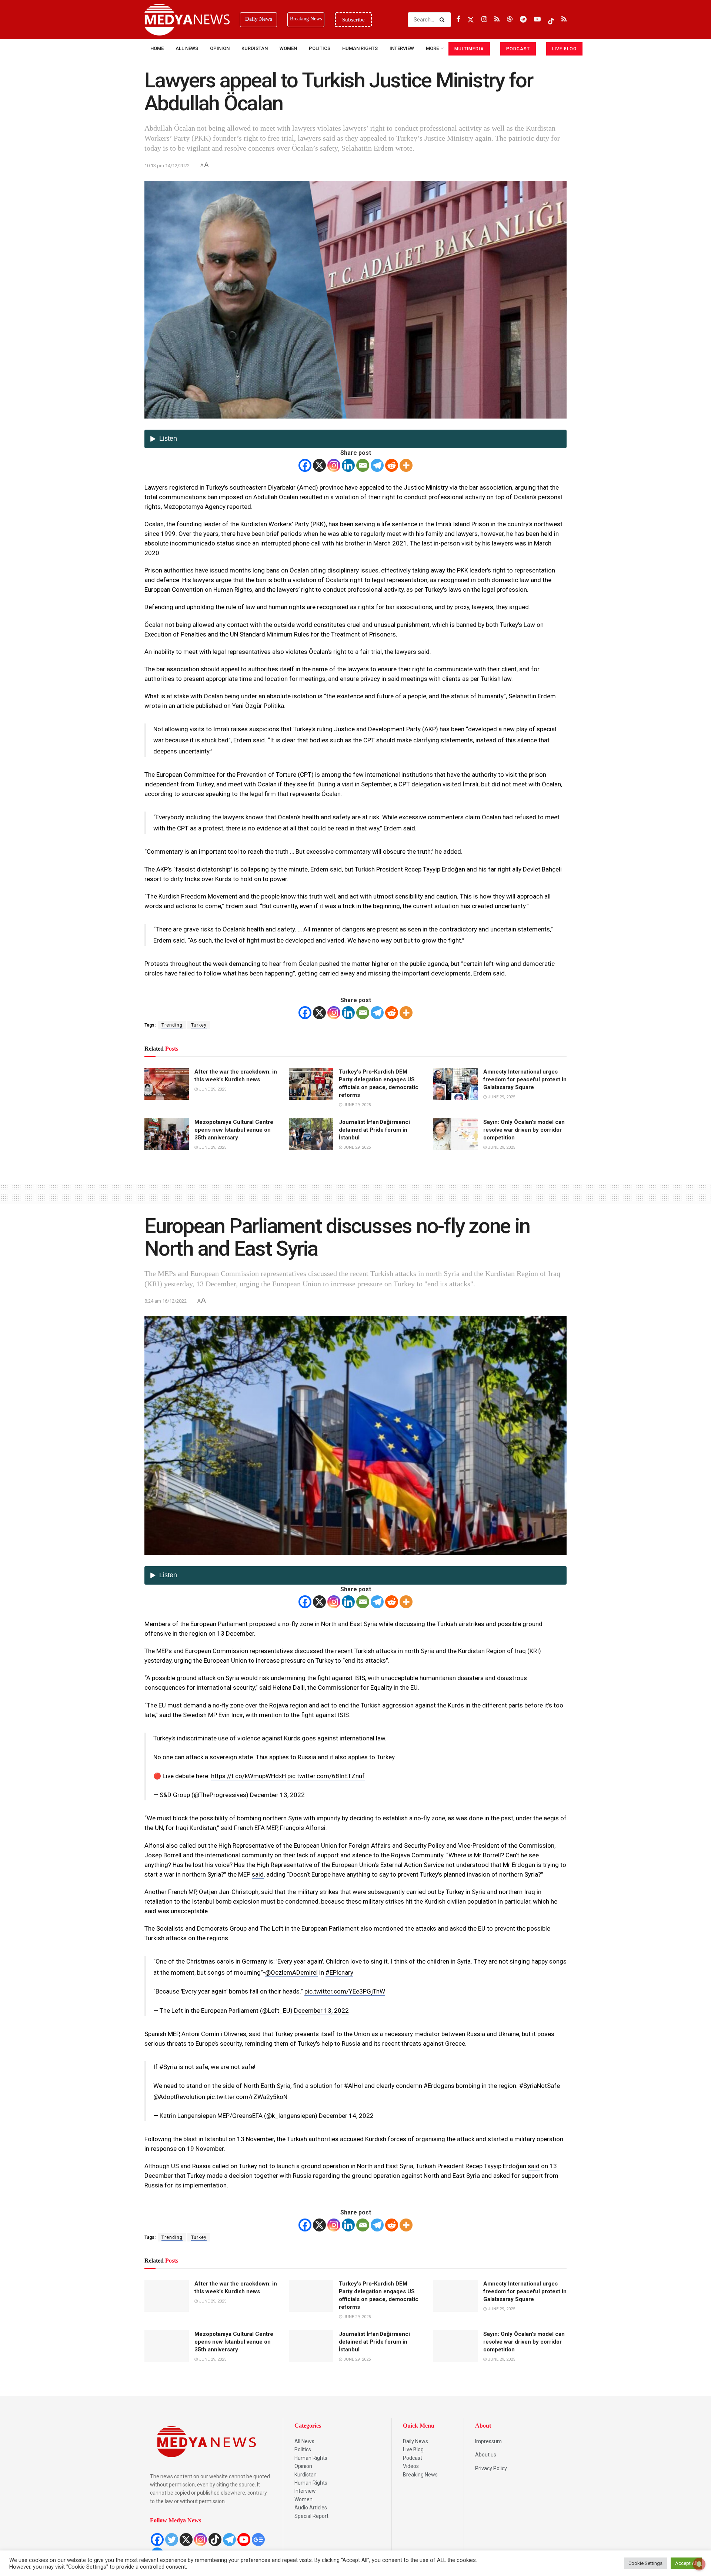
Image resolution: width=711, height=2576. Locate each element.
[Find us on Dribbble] (510, 19)
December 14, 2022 (346, 2116)
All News (187, 48)
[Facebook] (305, 465)
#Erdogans (439, 2086)
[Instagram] (334, 465)
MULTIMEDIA (469, 49)
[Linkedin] (348, 465)
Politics (320, 48)
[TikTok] (215, 2540)
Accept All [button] (686, 2563)
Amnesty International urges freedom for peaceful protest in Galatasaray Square (525, 1079)
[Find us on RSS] (497, 19)
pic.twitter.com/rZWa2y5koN (247, 2097)
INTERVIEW (402, 48)
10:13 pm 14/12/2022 (167, 166)
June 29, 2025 (212, 1089)
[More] (406, 465)
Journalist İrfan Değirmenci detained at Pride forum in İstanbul (374, 1130)
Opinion (220, 48)
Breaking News (420, 2475)
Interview (305, 2491)
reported (239, 507)
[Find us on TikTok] (551, 20)
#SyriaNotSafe (540, 2086)
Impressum (488, 2441)
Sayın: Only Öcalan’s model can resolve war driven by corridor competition (524, 1130)
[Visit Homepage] (187, 20)
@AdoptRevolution (179, 2097)
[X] (319, 465)
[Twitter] (172, 2540)
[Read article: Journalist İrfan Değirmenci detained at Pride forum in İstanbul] (311, 1134)
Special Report (311, 2516)
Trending (172, 1025)
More (432, 48)
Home (157, 48)
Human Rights (360, 48)
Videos (411, 2466)
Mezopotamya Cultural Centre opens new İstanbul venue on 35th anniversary (234, 1130)
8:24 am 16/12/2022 (166, 1301)
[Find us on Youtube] (537, 19)
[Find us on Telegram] (523, 19)
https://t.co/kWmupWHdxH (248, 1776)
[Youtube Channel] (244, 2540)
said (258, 1874)
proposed (263, 1624)
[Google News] (258, 2540)
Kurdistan (255, 48)
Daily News (415, 2441)
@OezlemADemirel (291, 1972)
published (209, 706)
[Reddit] (392, 465)
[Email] (363, 465)
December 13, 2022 (277, 1795)
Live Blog (413, 2449)
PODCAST (518, 49)
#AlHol (353, 2086)
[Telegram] (377, 465)
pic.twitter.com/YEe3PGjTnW (345, 1991)
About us (486, 2455)
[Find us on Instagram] (484, 19)
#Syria (168, 2067)
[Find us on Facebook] (458, 19)
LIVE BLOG (564, 49)
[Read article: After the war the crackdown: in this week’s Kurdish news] (167, 1084)
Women (288, 48)
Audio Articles (311, 2508)
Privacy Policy (491, 2468)
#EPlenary (339, 1972)
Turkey (199, 1025)
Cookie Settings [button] (645, 2563)
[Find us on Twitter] (471, 19)
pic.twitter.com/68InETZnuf (326, 1776)
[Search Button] (443, 20)
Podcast (413, 2458)
